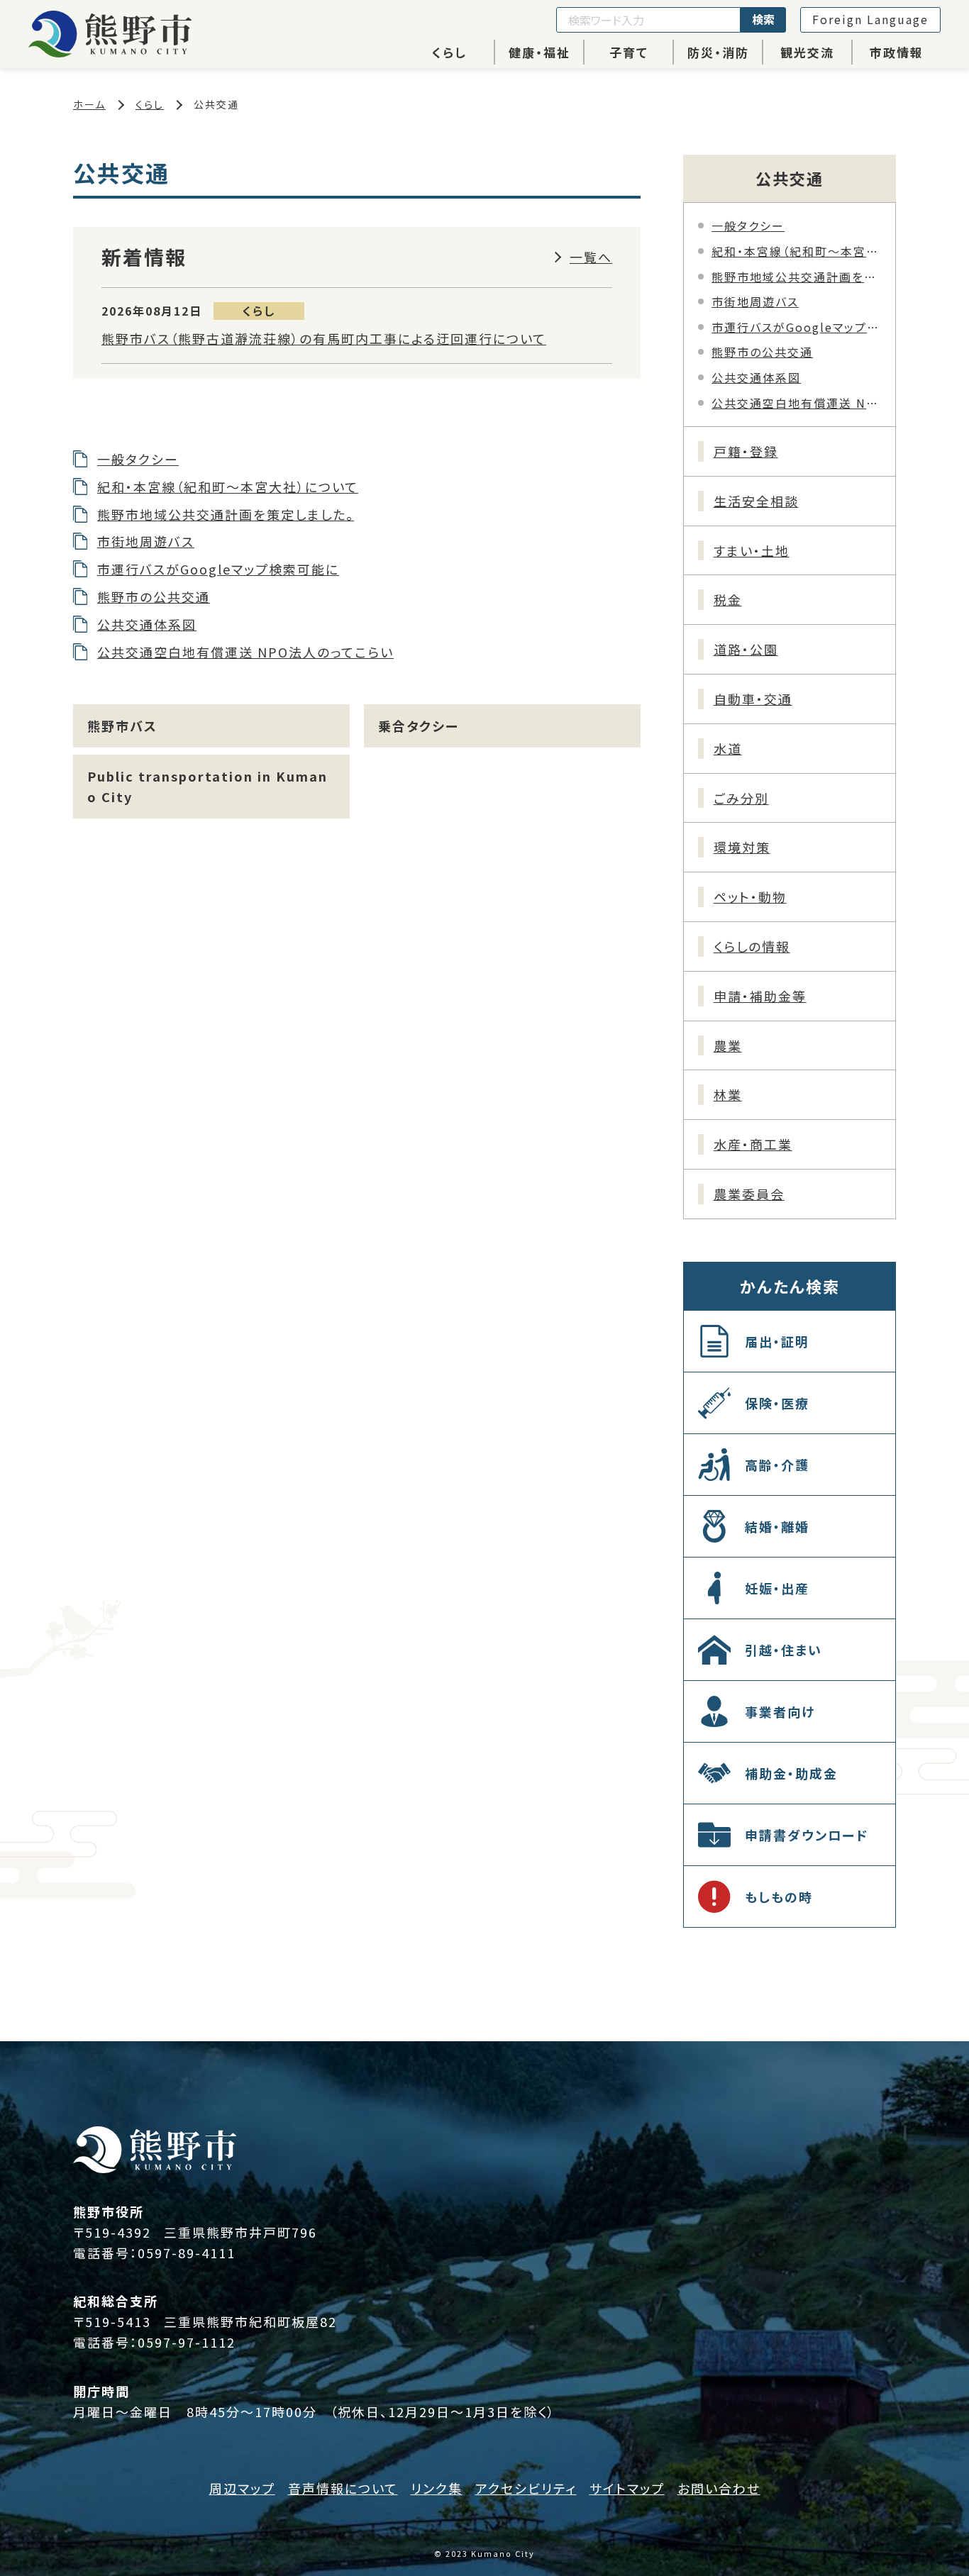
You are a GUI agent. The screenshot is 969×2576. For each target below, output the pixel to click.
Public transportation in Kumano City (207, 786)
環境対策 (742, 847)
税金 (728, 599)
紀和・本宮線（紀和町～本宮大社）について (228, 487)
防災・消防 (718, 52)
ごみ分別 (741, 798)
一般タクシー (138, 459)
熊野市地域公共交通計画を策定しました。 (226, 514)
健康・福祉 (539, 52)
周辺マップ (242, 2488)
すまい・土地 (752, 550)
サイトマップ (627, 2488)
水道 (728, 748)
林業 (728, 1094)
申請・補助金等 (760, 996)
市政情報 (897, 52)
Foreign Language (870, 19)
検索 (763, 19)
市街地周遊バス (146, 541)
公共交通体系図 (147, 624)
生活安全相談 (756, 501)
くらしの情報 (752, 946)
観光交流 (807, 52)
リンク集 (437, 2488)
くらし (449, 52)
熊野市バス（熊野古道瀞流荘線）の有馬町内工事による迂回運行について (324, 338)
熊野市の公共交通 (154, 596)
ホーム (89, 104)
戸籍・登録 (746, 451)
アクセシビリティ (526, 2488)
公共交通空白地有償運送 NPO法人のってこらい (245, 652)
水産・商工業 (753, 1144)
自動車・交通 (753, 699)
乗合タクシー (419, 726)
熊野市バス (122, 726)
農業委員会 (749, 1194)
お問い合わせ (719, 2488)
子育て (629, 52)
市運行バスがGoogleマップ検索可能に (218, 569)
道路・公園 (746, 649)
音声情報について (343, 2488)
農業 (728, 1045)
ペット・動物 (750, 896)
